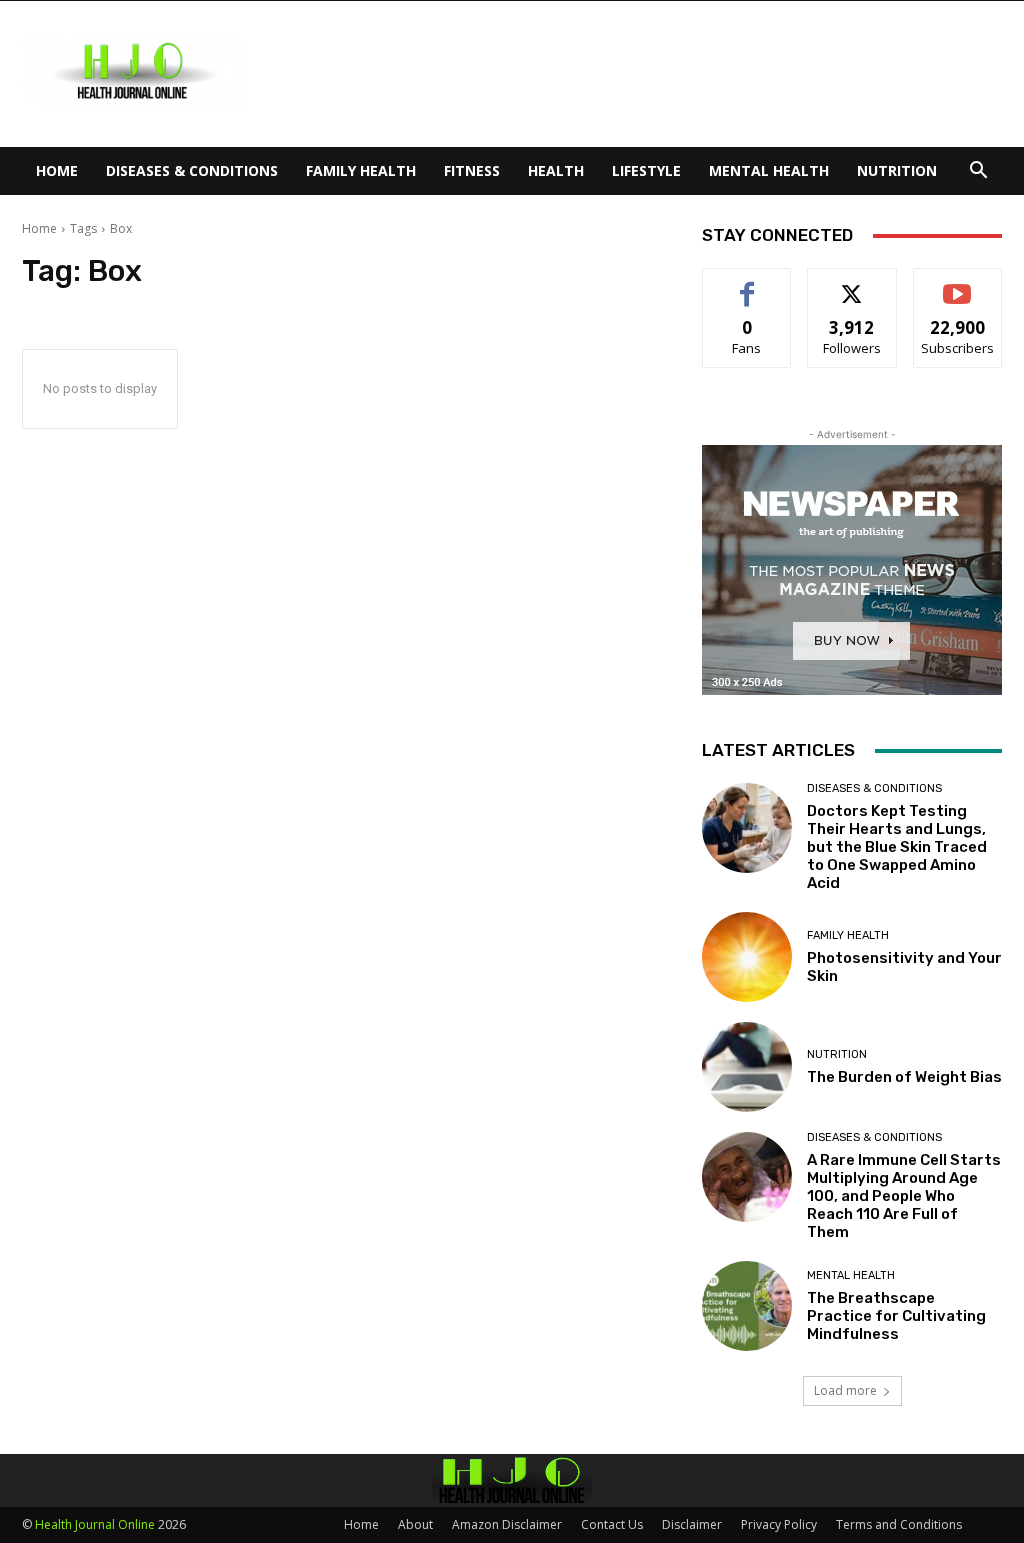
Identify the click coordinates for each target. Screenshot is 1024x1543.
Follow (852, 283)
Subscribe (958, 283)
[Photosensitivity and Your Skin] (747, 957)
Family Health (361, 170)
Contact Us (612, 1524)
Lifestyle (646, 170)
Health (556, 170)
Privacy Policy (779, 1524)
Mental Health (769, 170)
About (415, 1524)
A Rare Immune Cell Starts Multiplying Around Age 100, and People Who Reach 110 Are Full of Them (904, 1196)
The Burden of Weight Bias (904, 1077)
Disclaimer (692, 1524)
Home (57, 170)
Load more (845, 1390)
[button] (978, 172)
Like (747, 283)
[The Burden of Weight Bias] (747, 1067)
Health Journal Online (95, 1524)
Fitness (472, 170)
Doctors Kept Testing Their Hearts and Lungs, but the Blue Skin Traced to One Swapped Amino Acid (897, 847)
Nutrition (897, 170)
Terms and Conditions (899, 1524)
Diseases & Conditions (192, 170)
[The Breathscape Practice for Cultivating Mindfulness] (747, 1306)
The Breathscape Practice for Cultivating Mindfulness (896, 1316)
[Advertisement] (638, 74)
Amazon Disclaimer (507, 1524)
